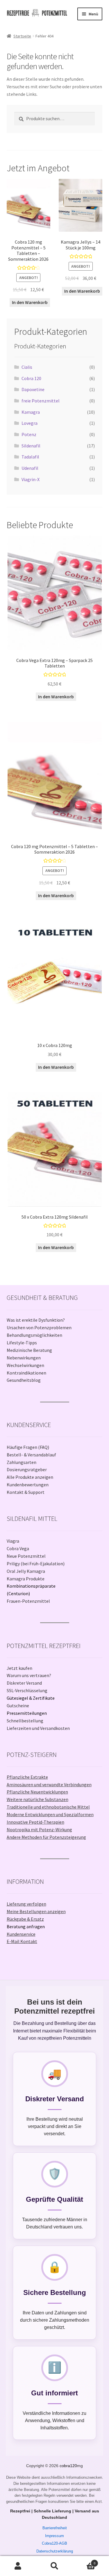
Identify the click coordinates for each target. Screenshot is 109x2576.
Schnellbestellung (25, 1721)
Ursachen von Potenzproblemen (39, 1327)
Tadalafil (30, 457)
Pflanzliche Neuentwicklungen (37, 1792)
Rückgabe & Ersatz (25, 1919)
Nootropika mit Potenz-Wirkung (39, 1830)
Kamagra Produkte (26, 1579)
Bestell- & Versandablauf (31, 1455)
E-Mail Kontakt (22, 1941)
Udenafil (30, 468)
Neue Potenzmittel (26, 1556)
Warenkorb (84, 2561)
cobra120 (68, 2466)
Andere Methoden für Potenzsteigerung (46, 1837)
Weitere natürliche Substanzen (37, 1799)
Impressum (54, 2536)
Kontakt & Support (26, 1492)
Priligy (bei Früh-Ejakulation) (36, 1564)
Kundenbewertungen (28, 1485)
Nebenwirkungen (24, 1358)
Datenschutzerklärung (55, 2551)
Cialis (27, 367)
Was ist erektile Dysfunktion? (36, 1320)
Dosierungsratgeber (27, 1469)
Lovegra (30, 423)
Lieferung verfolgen (26, 1904)
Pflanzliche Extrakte (27, 1777)
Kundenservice (21, 1934)
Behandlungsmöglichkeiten (34, 1335)
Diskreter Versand (24, 1683)
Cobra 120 (31, 378)
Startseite (22, 36)
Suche (54, 2566)
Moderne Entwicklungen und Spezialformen (50, 1814)
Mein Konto (18, 2566)
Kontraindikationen (26, 1373)
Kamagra (31, 412)
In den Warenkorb (30, 302)
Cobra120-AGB (54, 2543)
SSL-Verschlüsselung (27, 1690)
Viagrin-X (31, 479)
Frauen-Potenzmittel (28, 1601)
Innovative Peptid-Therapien (35, 1822)
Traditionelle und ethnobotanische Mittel (48, 1807)
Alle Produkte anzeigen (30, 1477)
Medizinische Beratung (29, 1350)
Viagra (13, 1541)
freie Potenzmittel (41, 401)
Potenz (29, 434)
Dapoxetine (33, 389)
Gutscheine (18, 1706)
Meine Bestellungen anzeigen (36, 1911)
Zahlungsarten (22, 1462)
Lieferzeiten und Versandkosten (38, 1728)
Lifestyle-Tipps (22, 1343)
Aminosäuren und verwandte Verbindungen (49, 1785)
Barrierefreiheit (55, 2528)
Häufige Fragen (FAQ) (28, 1447)
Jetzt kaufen (19, 1668)
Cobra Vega (18, 1548)
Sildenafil (31, 446)
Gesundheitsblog (24, 1380)
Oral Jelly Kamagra (26, 1571)
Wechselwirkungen (25, 1365)
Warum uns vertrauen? (29, 1675)
